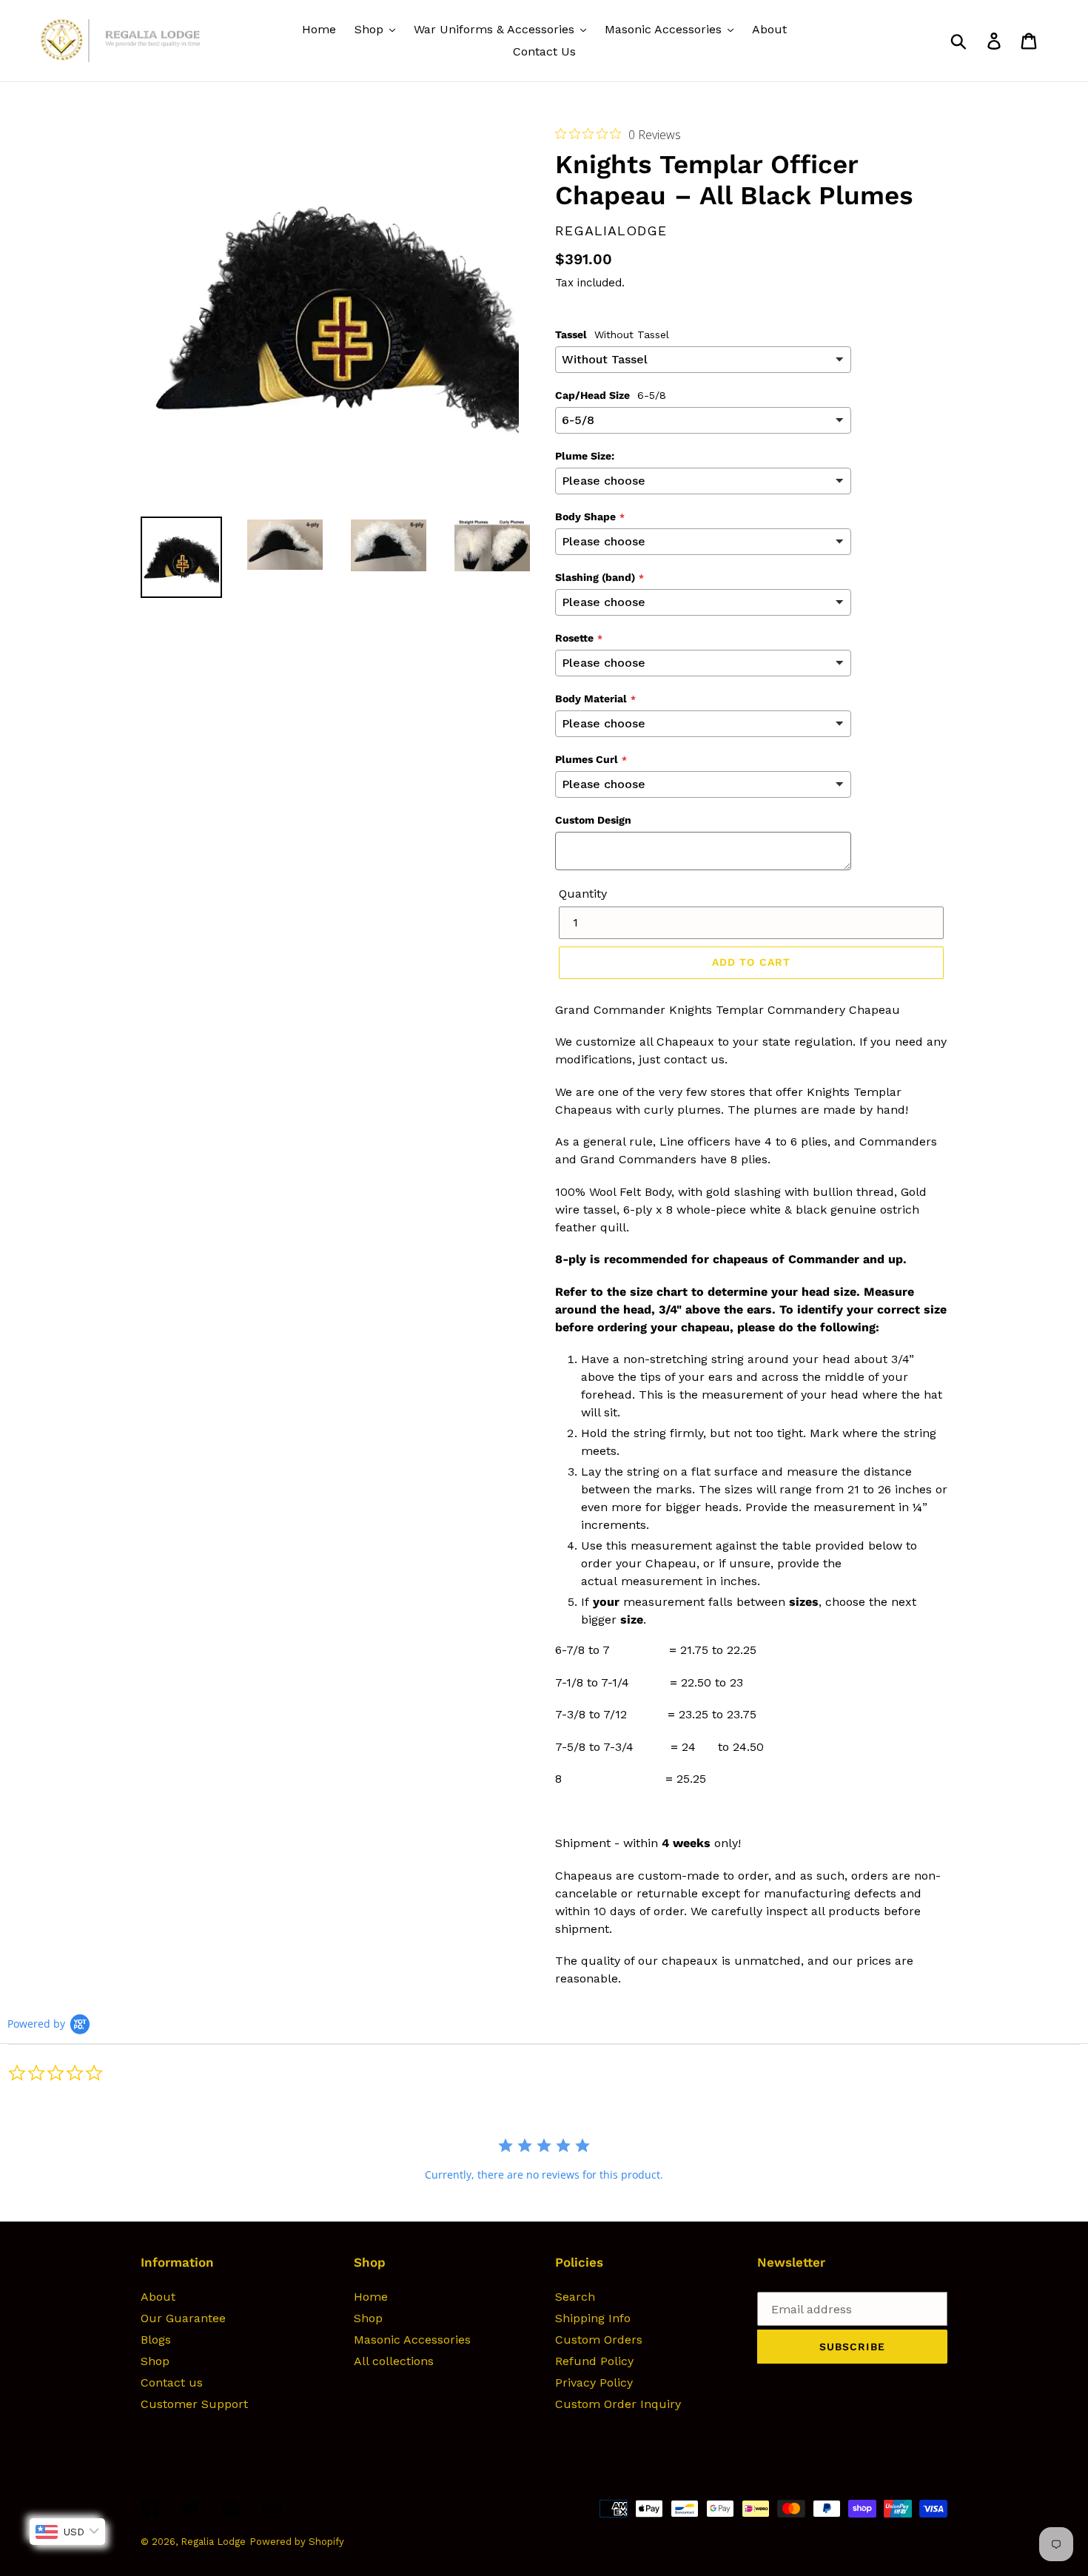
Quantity (583, 894)
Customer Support (194, 2404)
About (158, 2297)
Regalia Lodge (213, 2542)
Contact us (172, 2382)
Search (575, 2297)
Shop (155, 2361)
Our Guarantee (183, 2318)
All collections (394, 2361)
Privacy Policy (594, 2382)
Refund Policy (594, 2361)
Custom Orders (599, 2340)
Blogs (156, 2340)
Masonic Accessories (412, 2340)
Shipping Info (593, 2318)
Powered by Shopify (297, 2542)
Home (371, 2297)
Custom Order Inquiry (618, 2404)
